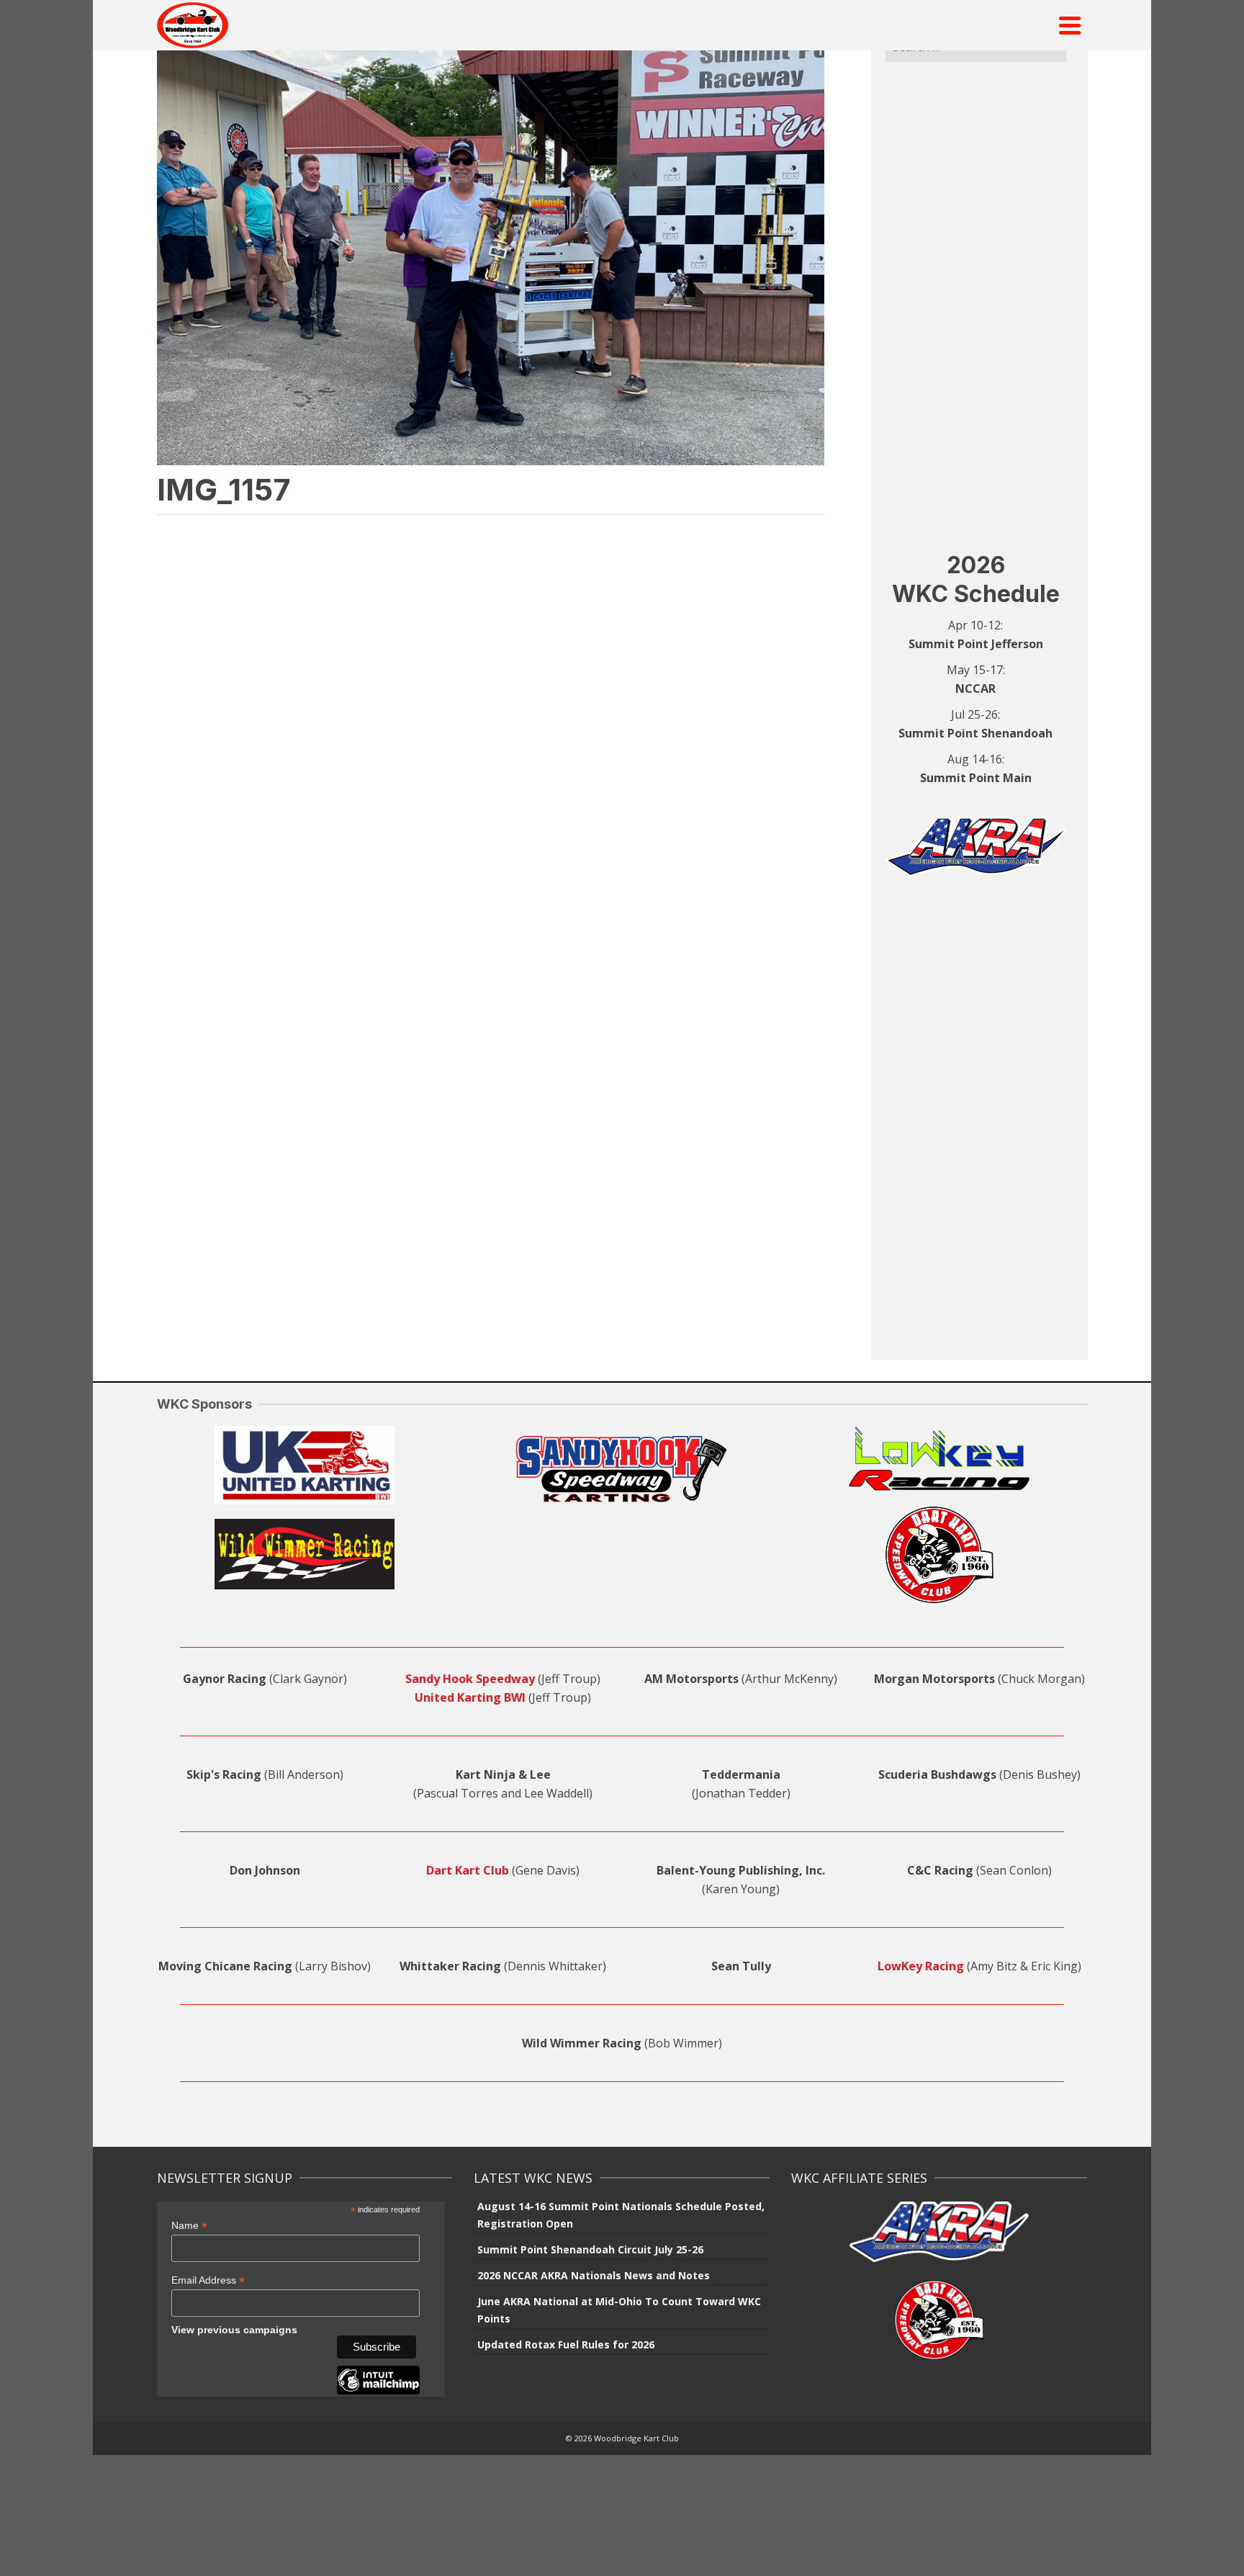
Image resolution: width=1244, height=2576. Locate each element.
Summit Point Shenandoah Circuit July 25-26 (590, 2249)
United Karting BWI (470, 1697)
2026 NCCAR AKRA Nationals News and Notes (594, 2275)
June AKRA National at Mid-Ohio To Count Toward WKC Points (619, 2310)
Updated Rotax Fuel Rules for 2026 (566, 2344)
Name (189, 2226)
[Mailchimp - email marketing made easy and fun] (378, 2391)
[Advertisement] (976, 306)
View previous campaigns (234, 2330)
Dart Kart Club (468, 1870)
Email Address (208, 2280)
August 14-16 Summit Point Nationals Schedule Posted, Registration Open (621, 2215)
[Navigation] (1070, 25)
